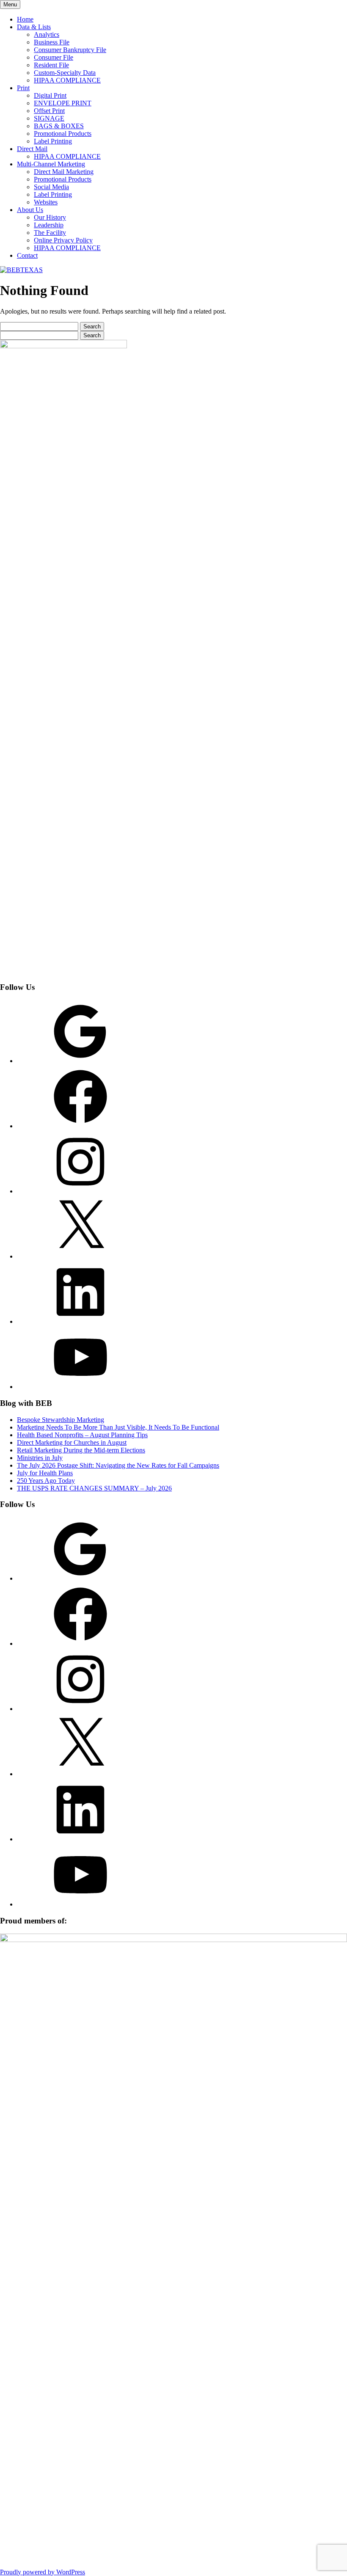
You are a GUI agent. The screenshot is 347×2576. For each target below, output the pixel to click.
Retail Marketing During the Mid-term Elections (81, 1450)
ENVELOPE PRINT (63, 103)
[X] (80, 1256)
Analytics (47, 34)
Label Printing (53, 141)
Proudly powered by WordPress (43, 2572)
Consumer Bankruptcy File (70, 50)
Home (25, 19)
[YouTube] (80, 1387)
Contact (27, 255)
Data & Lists (34, 27)
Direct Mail (32, 149)
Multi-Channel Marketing (51, 164)
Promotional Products (63, 134)
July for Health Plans (45, 1473)
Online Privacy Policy (63, 240)
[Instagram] (80, 1191)
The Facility (50, 233)
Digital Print (50, 95)
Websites (46, 202)
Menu (10, 4)
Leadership (49, 225)
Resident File (51, 65)
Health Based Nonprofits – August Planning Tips (82, 1435)
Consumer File (54, 57)
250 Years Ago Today (46, 1481)
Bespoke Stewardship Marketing (61, 1420)
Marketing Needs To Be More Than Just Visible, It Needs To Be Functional (118, 1427)
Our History (50, 217)
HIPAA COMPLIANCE (67, 80)
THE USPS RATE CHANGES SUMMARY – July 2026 (94, 1488)
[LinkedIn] (80, 1321)
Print (23, 88)
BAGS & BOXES (59, 126)
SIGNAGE (49, 118)
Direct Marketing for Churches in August (72, 1442)
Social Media (51, 187)
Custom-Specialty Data (65, 73)
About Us (30, 210)
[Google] (80, 1061)
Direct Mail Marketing (64, 172)
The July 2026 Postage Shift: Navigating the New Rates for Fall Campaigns (118, 1465)
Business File (52, 42)
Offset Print (49, 111)
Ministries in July (40, 1458)
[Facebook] (80, 1126)
